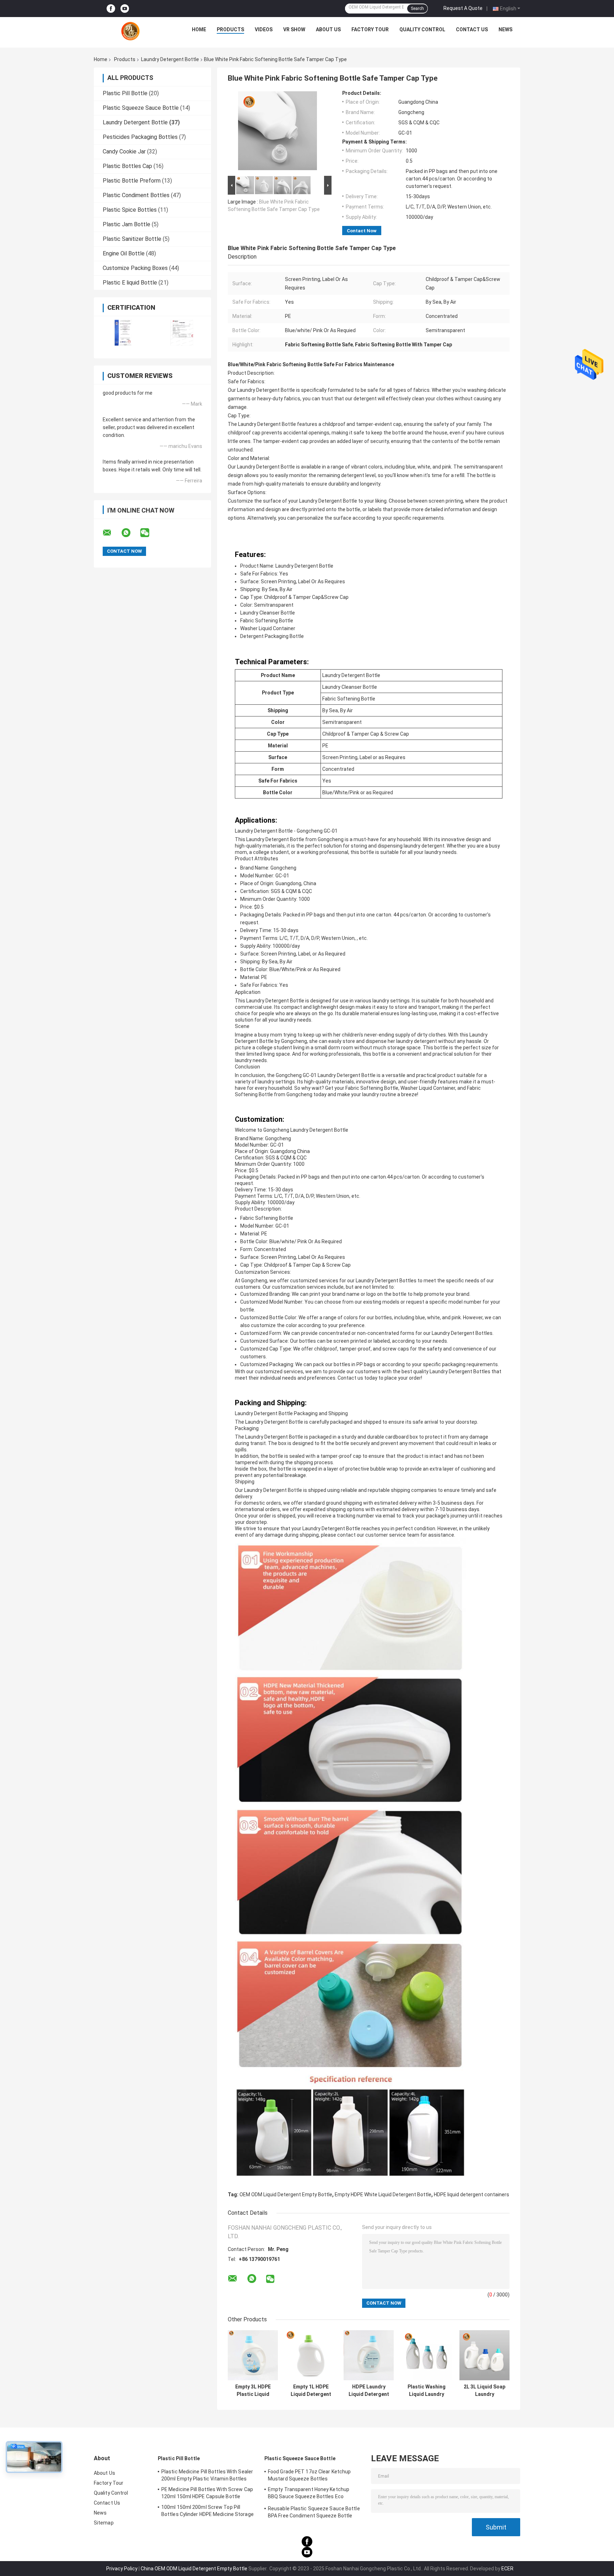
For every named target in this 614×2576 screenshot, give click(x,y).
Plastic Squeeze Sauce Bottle (141, 108)
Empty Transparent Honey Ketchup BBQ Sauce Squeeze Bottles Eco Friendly (309, 2494)
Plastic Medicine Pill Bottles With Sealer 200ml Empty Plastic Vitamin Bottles (207, 2475)
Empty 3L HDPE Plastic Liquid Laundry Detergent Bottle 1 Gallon (253, 2391)
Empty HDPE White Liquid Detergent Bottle (383, 2195)
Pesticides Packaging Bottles (140, 137)
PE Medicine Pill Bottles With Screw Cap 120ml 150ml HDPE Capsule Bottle (207, 2493)
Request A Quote (463, 8)
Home (199, 29)
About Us (328, 29)
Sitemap (104, 2523)
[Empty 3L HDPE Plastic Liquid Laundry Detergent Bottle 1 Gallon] (253, 2355)
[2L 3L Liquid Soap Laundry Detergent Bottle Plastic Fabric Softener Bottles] (484, 2355)
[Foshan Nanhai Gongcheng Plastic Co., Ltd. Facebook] (111, 9)
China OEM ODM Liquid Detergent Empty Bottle (194, 2569)
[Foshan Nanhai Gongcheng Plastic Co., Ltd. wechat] (149, 533)
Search (417, 9)
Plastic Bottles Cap (127, 166)
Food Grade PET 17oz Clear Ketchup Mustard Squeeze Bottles (309, 2475)
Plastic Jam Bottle (126, 224)
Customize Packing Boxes (135, 268)
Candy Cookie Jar (124, 151)
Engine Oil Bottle (124, 253)
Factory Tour (370, 29)
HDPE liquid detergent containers (472, 2195)
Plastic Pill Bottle (125, 93)
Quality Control (422, 29)
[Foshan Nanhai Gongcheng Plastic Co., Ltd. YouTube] (125, 9)
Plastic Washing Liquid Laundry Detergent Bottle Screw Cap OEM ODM (427, 2391)
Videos (264, 29)
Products (230, 29)
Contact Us (472, 29)
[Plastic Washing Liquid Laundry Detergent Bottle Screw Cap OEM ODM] (427, 2355)
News (505, 29)
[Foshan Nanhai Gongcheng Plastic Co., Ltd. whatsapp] (130, 533)
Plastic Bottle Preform (132, 181)
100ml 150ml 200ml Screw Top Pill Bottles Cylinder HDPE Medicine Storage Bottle (208, 2512)
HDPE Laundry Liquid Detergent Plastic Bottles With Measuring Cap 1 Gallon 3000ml (369, 2391)
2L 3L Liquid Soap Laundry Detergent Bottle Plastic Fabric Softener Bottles (484, 2391)
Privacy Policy (122, 2569)
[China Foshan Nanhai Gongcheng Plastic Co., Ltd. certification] (123, 333)
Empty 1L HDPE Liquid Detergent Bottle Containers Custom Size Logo (311, 2391)
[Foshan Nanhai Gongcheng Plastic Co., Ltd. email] (112, 533)
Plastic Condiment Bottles (136, 195)
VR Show (294, 29)
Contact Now (362, 231)
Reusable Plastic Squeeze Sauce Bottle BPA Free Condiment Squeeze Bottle (314, 2512)
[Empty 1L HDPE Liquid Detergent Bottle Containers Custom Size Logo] (311, 2355)
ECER (507, 2569)
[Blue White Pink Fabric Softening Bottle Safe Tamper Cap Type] (278, 132)
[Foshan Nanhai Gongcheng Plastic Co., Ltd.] (130, 31)
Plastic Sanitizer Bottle (132, 239)
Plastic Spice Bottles (130, 210)
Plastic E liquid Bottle (130, 283)
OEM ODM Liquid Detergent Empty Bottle (286, 2195)
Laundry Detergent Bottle (170, 59)
